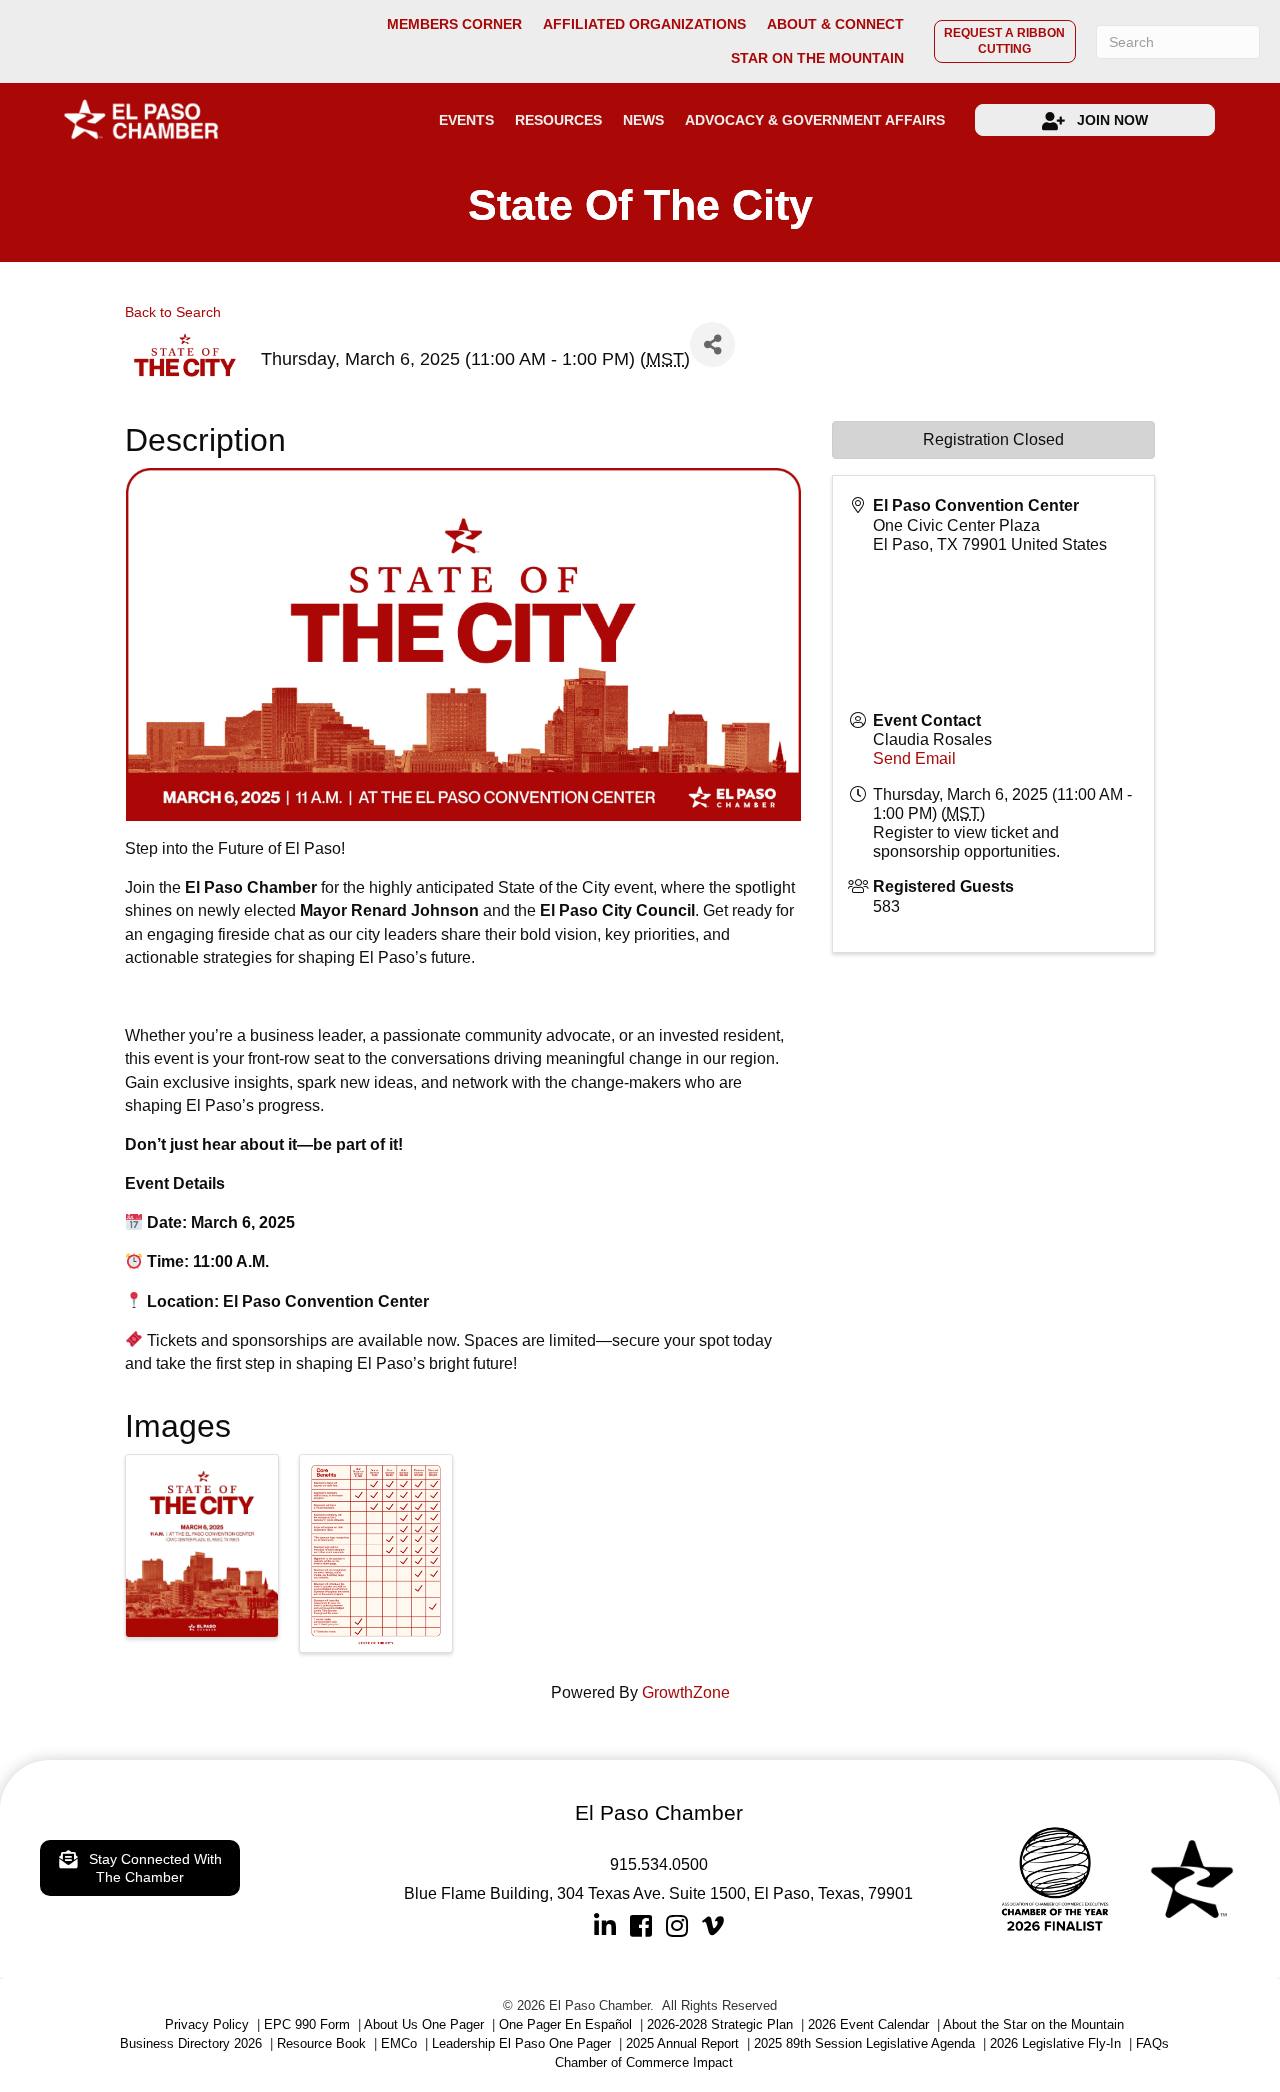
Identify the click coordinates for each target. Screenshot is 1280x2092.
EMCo (399, 2043)
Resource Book (321, 2043)
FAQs (1152, 2043)
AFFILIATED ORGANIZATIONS (644, 24)
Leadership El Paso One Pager (521, 2043)
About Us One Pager (424, 2024)
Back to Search (173, 312)
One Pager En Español (565, 2024)
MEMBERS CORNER (454, 24)
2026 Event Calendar (868, 2024)
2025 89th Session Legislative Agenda (864, 2043)
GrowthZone (686, 1692)
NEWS (643, 120)
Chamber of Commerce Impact (644, 2062)
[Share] (712, 344)
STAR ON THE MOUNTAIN (817, 58)
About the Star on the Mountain (1033, 2024)
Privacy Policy (207, 2024)
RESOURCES (558, 120)
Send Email (914, 758)
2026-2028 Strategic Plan (720, 2024)
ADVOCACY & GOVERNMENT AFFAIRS (815, 120)
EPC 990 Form (307, 2024)
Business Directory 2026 (191, 2043)
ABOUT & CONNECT (835, 24)
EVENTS (466, 120)
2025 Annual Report (682, 2043)
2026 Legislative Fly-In (1055, 2043)
